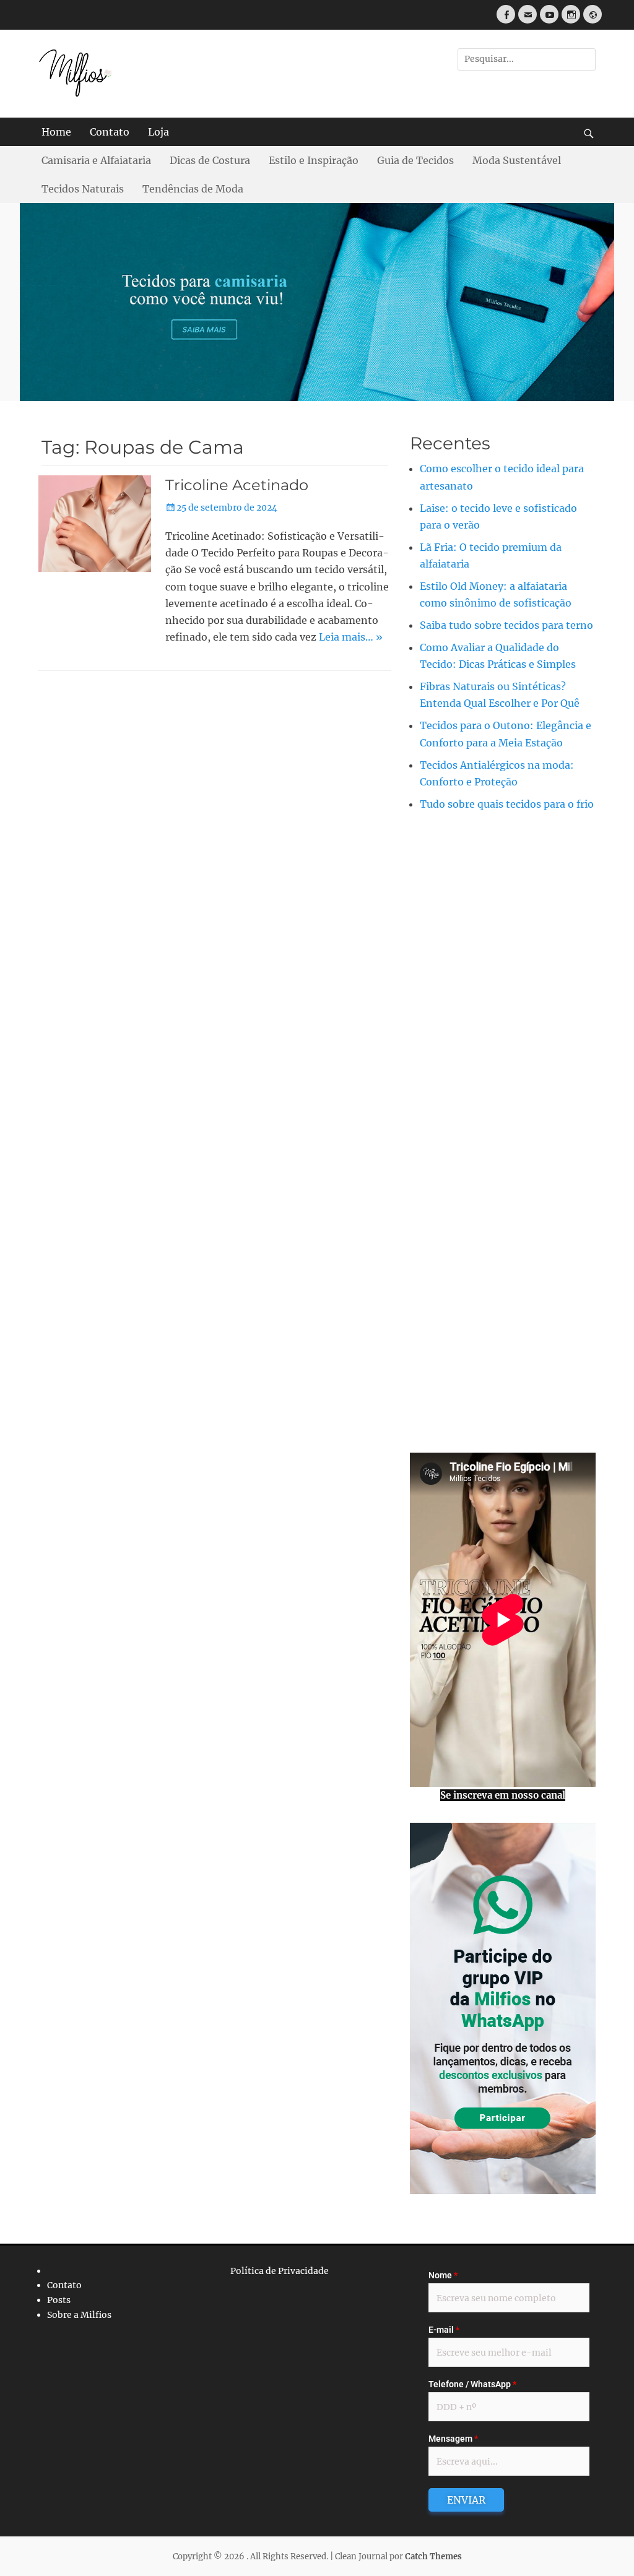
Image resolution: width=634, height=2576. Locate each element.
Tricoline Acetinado (237, 485)
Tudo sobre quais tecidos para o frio (507, 804)
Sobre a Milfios (79, 2315)
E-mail (444, 2330)
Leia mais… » (351, 637)
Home (56, 132)
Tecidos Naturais (83, 189)
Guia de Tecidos (415, 160)
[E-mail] (528, 14)
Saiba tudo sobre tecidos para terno (506, 625)
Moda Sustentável (517, 160)
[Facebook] (506, 14)
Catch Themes (433, 2557)
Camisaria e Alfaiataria (96, 160)
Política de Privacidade (280, 2270)
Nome (443, 2275)
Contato (110, 132)
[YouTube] (549, 14)
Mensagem (453, 2439)
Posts (59, 2300)
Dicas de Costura (210, 160)
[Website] (593, 14)
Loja (158, 132)
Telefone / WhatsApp (472, 2384)
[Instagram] (571, 14)
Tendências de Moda (193, 189)
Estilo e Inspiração (314, 160)
